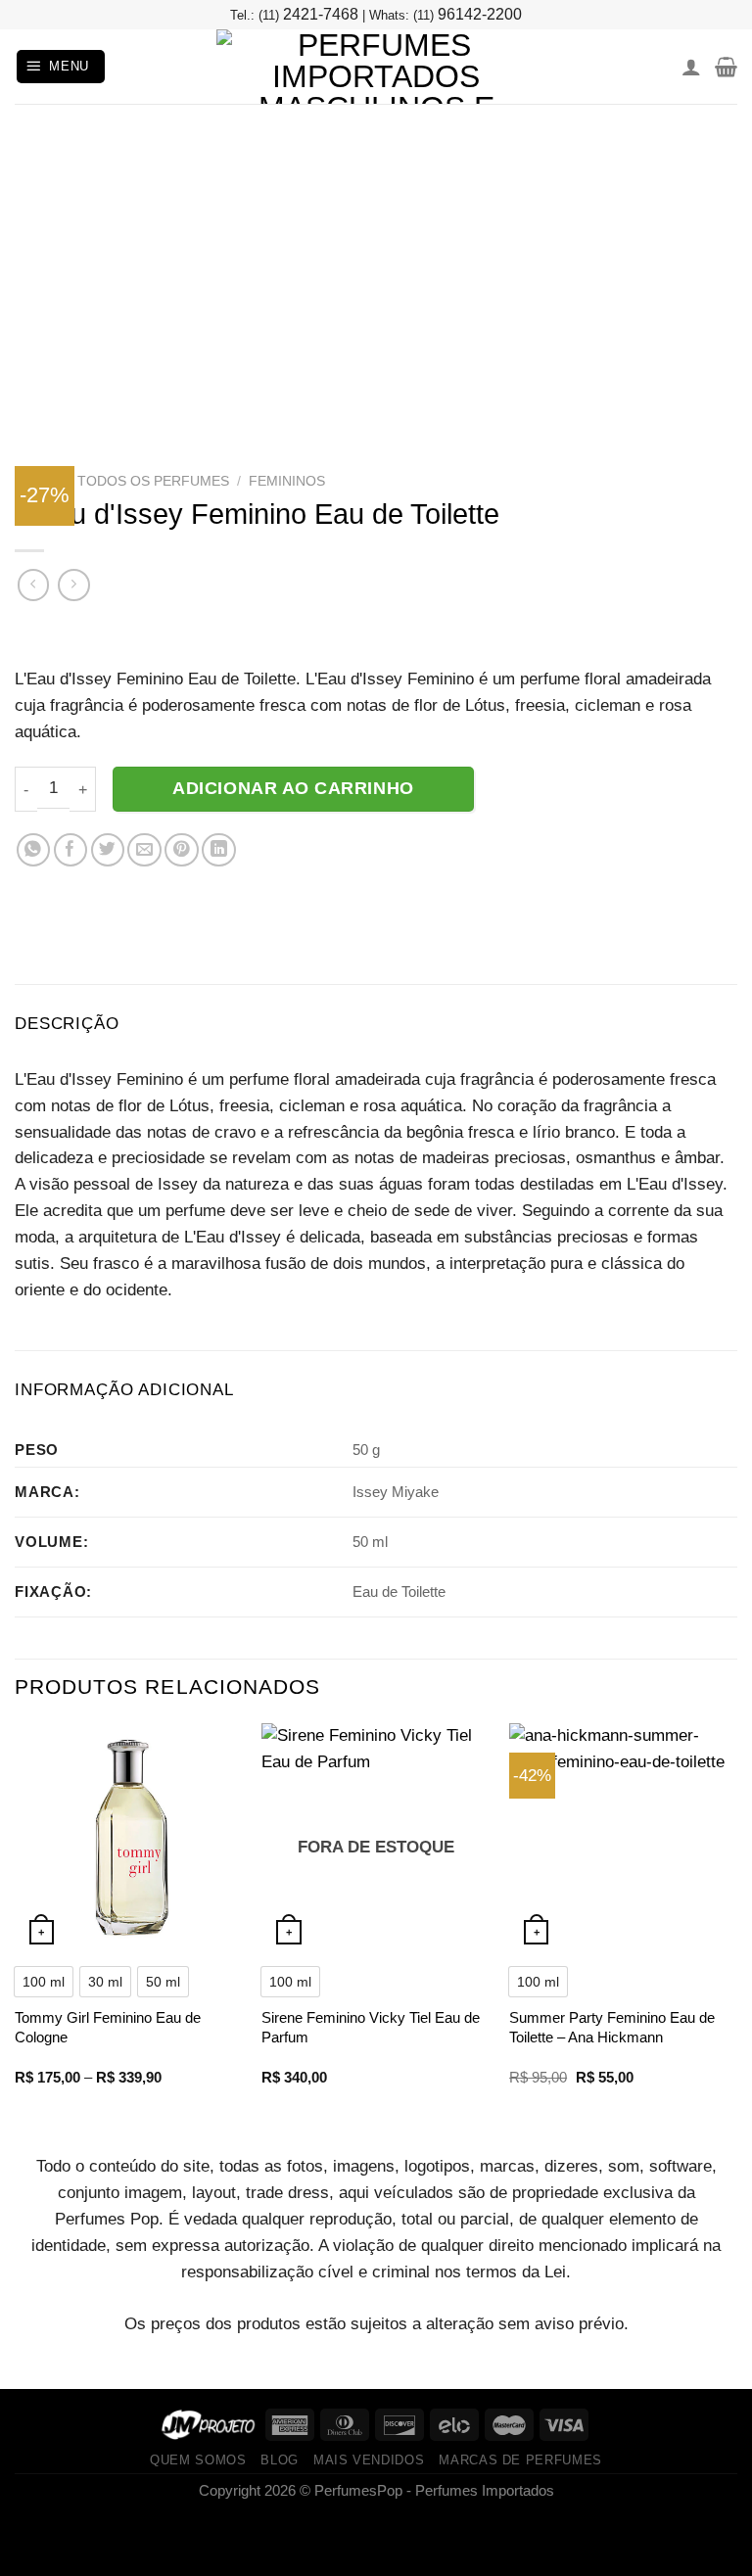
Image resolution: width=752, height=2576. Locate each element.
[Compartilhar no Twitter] (108, 850)
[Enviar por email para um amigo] (144, 850)
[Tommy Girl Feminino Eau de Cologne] (129, 1837)
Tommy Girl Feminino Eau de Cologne (108, 2027)
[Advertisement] (376, 251)
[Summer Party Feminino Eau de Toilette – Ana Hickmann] (623, 1837)
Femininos (287, 481)
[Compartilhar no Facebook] (71, 850)
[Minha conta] (691, 67)
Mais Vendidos (369, 2460)
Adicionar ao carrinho (293, 788)
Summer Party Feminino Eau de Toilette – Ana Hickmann (612, 2027)
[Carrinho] (726, 67)
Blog (280, 2460)
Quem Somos (198, 2460)
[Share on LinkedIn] (219, 850)
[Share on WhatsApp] (34, 850)
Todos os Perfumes (153, 481)
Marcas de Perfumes (520, 2460)
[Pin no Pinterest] (182, 850)
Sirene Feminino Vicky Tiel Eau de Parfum (371, 2027)
